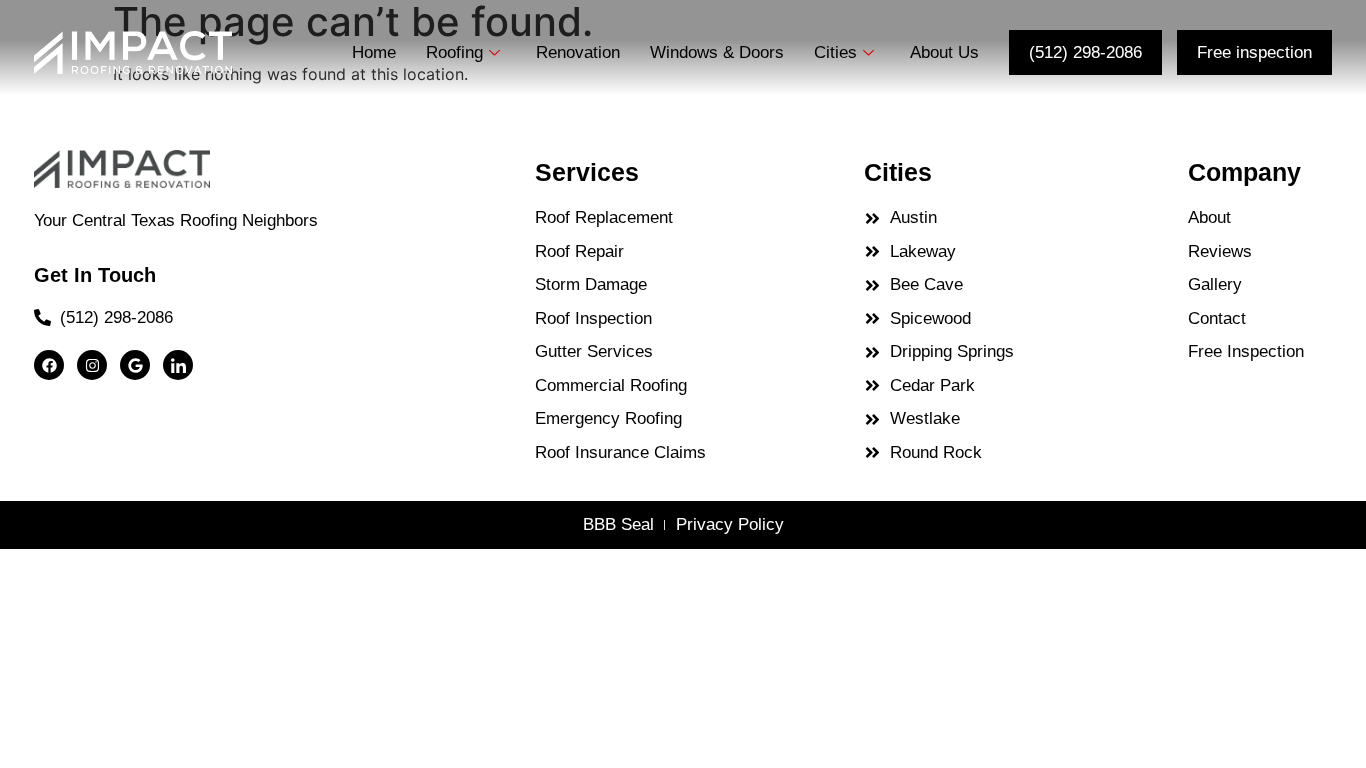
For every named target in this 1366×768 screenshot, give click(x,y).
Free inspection (1254, 52)
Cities (835, 52)
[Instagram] (92, 365)
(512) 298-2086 (1085, 52)
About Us (944, 52)
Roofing (454, 52)
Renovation (578, 52)
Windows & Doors (717, 52)
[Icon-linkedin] (178, 365)
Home (374, 52)
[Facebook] (49, 365)
